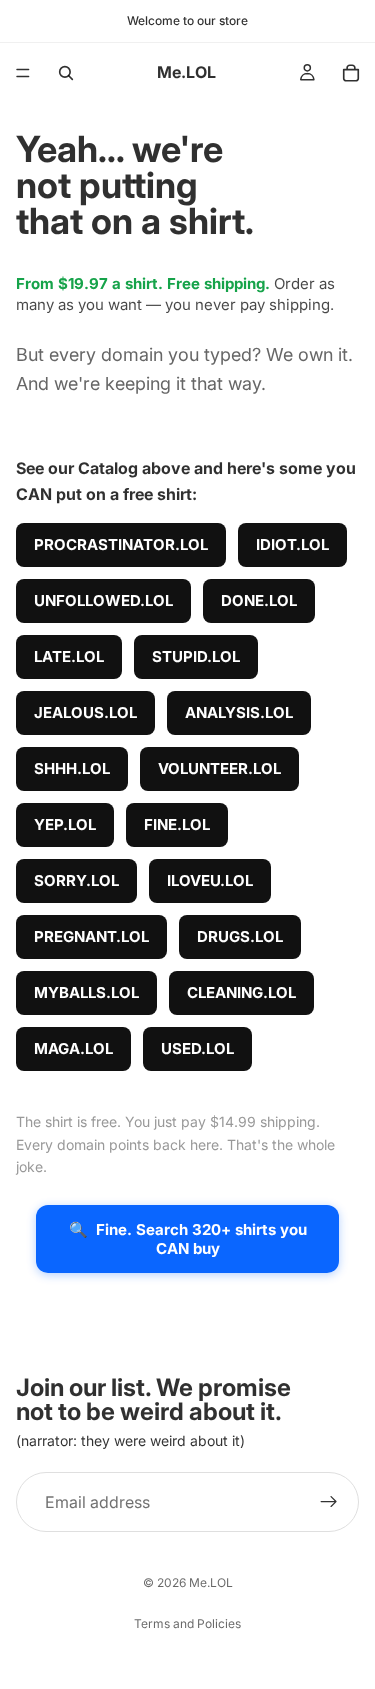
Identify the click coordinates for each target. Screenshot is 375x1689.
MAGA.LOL (73, 1048)
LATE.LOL (69, 656)
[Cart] (351, 73)
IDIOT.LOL (292, 544)
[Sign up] (329, 1502)
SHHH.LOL (72, 768)
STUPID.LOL (196, 656)
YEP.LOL (65, 824)
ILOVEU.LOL (210, 880)
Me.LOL (211, 1582)
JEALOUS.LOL (85, 712)
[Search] (66, 73)
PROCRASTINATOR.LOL (121, 544)
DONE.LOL (259, 600)
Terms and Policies (187, 1623)
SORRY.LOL (76, 880)
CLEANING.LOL (241, 992)
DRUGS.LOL (240, 936)
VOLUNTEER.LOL (219, 768)
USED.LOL (197, 1048)
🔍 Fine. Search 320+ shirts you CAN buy (188, 1239)
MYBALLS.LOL (86, 992)
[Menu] (23, 73)
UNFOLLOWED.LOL (103, 600)
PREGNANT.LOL (91, 936)
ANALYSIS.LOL (239, 712)
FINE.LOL (177, 824)
